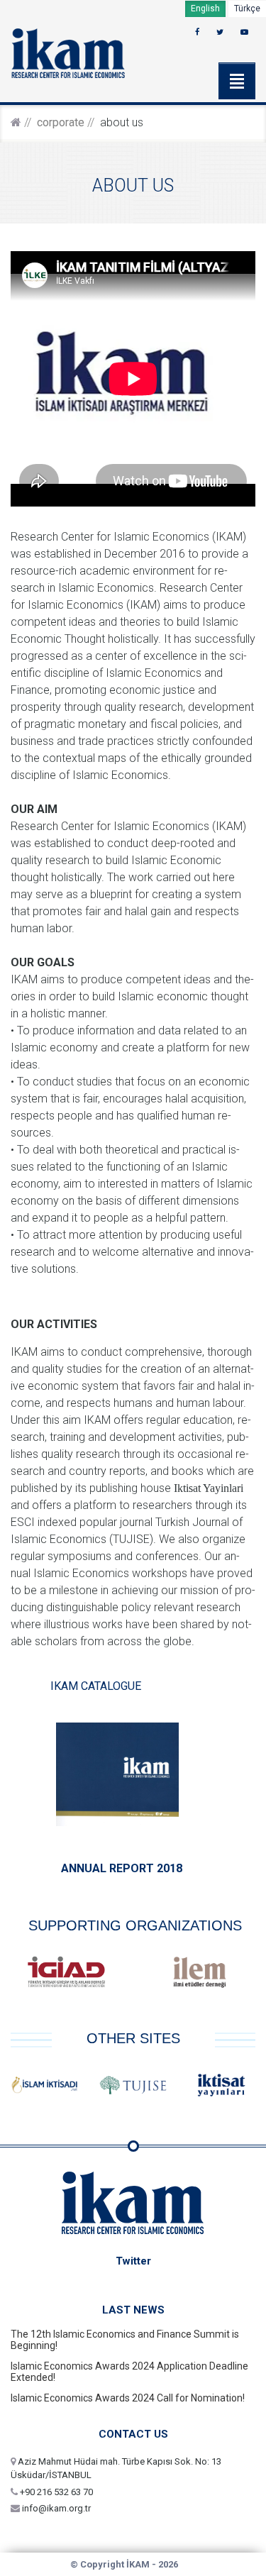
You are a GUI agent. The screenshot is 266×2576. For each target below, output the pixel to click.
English (205, 9)
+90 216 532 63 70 (55, 2492)
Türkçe (247, 9)
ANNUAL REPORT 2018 (122, 1868)
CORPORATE (61, 122)
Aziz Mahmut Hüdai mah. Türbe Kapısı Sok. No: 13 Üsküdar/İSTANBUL (116, 2469)
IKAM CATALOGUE (96, 1686)
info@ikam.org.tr (55, 2508)
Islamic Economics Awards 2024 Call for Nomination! (128, 2398)
